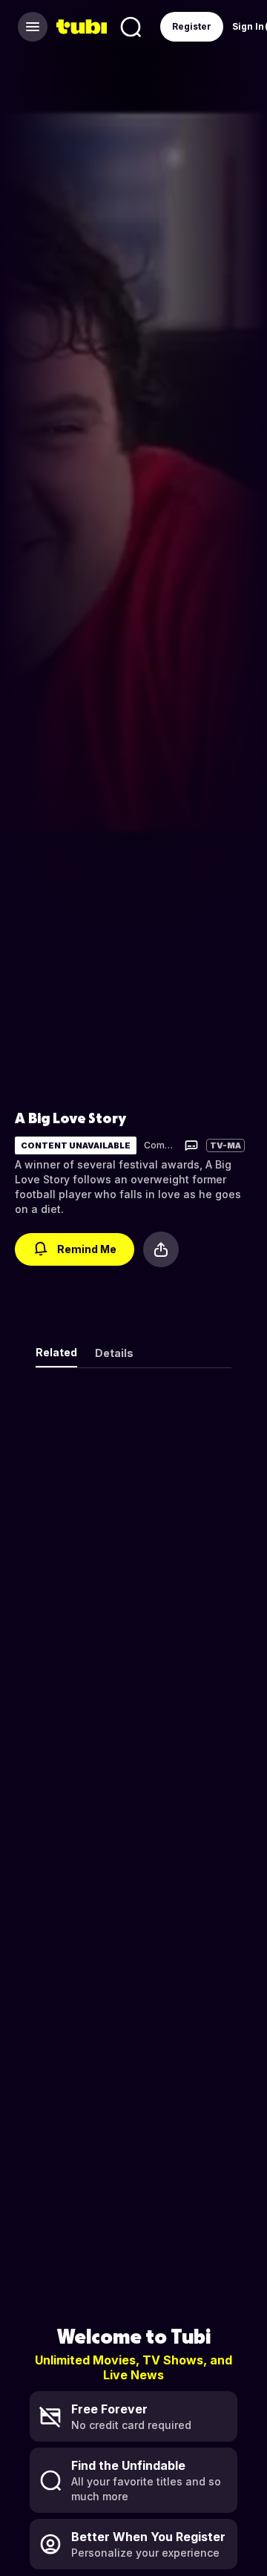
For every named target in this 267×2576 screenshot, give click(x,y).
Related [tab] (56, 1352)
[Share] (161, 1249)
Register (192, 26)
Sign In (248, 26)
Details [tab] (114, 1353)
